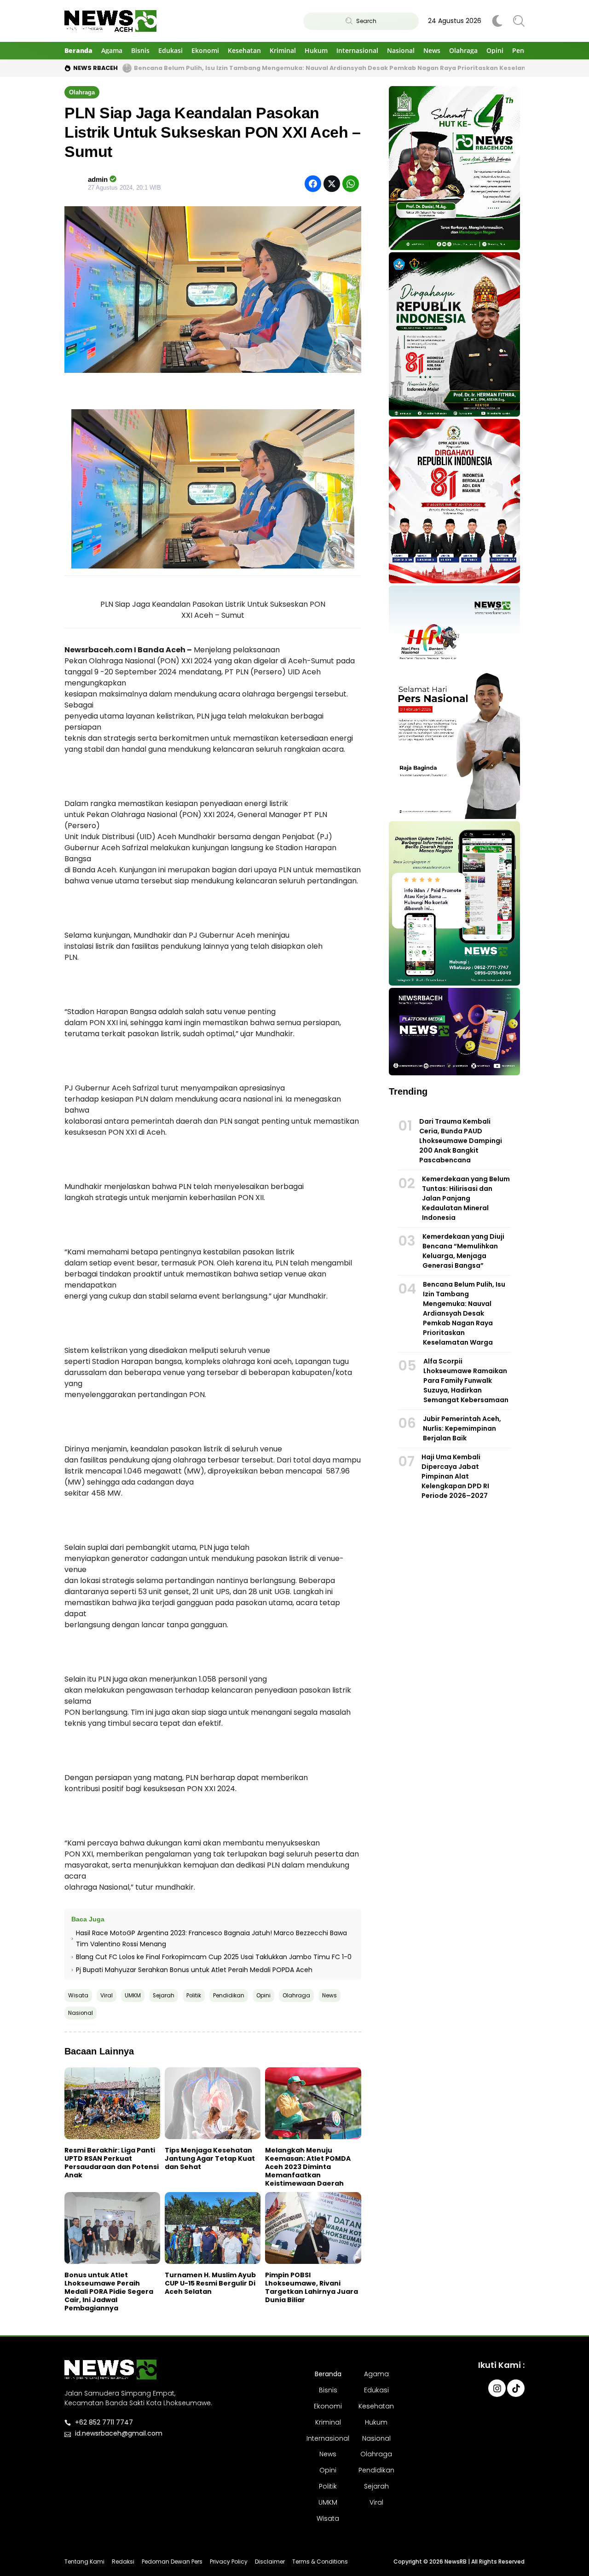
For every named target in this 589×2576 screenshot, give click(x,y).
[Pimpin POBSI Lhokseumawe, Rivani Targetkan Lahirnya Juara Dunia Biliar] (313, 2228)
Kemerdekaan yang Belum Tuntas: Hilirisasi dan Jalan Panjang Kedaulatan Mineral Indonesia (466, 1198)
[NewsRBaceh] (110, 21)
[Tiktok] (516, 2388)
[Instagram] (497, 2388)
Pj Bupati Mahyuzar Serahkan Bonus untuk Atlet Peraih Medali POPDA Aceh (194, 1970)
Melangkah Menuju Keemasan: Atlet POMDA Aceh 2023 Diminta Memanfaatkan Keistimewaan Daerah (308, 2167)
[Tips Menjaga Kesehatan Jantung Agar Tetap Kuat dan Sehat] (213, 2103)
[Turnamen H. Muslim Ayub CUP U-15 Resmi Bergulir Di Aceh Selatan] (213, 2228)
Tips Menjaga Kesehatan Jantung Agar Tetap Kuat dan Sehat (210, 2158)
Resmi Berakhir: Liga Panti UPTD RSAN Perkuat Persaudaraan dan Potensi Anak (112, 2163)
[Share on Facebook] (313, 184)
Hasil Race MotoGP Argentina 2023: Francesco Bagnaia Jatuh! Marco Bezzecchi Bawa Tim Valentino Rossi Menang (211, 1938)
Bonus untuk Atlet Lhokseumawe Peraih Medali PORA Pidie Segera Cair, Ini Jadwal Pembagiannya (109, 2292)
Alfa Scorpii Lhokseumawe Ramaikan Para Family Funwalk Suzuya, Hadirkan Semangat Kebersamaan (466, 1381)
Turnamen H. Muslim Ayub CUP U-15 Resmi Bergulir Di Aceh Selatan (210, 2283)
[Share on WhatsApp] (351, 184)
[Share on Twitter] (332, 184)
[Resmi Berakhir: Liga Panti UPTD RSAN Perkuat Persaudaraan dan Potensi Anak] (112, 2103)
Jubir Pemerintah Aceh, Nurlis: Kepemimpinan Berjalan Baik (462, 1428)
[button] (82, 92)
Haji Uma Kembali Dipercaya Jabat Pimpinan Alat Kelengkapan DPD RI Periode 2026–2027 (455, 1476)
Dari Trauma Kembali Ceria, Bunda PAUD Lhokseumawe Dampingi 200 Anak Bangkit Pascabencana (461, 1141)
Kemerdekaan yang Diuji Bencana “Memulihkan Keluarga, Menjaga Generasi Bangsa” (463, 1251)
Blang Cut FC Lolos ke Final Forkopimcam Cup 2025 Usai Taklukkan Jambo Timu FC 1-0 (214, 1957)
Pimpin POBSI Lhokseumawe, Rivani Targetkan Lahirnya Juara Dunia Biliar (312, 2287)
